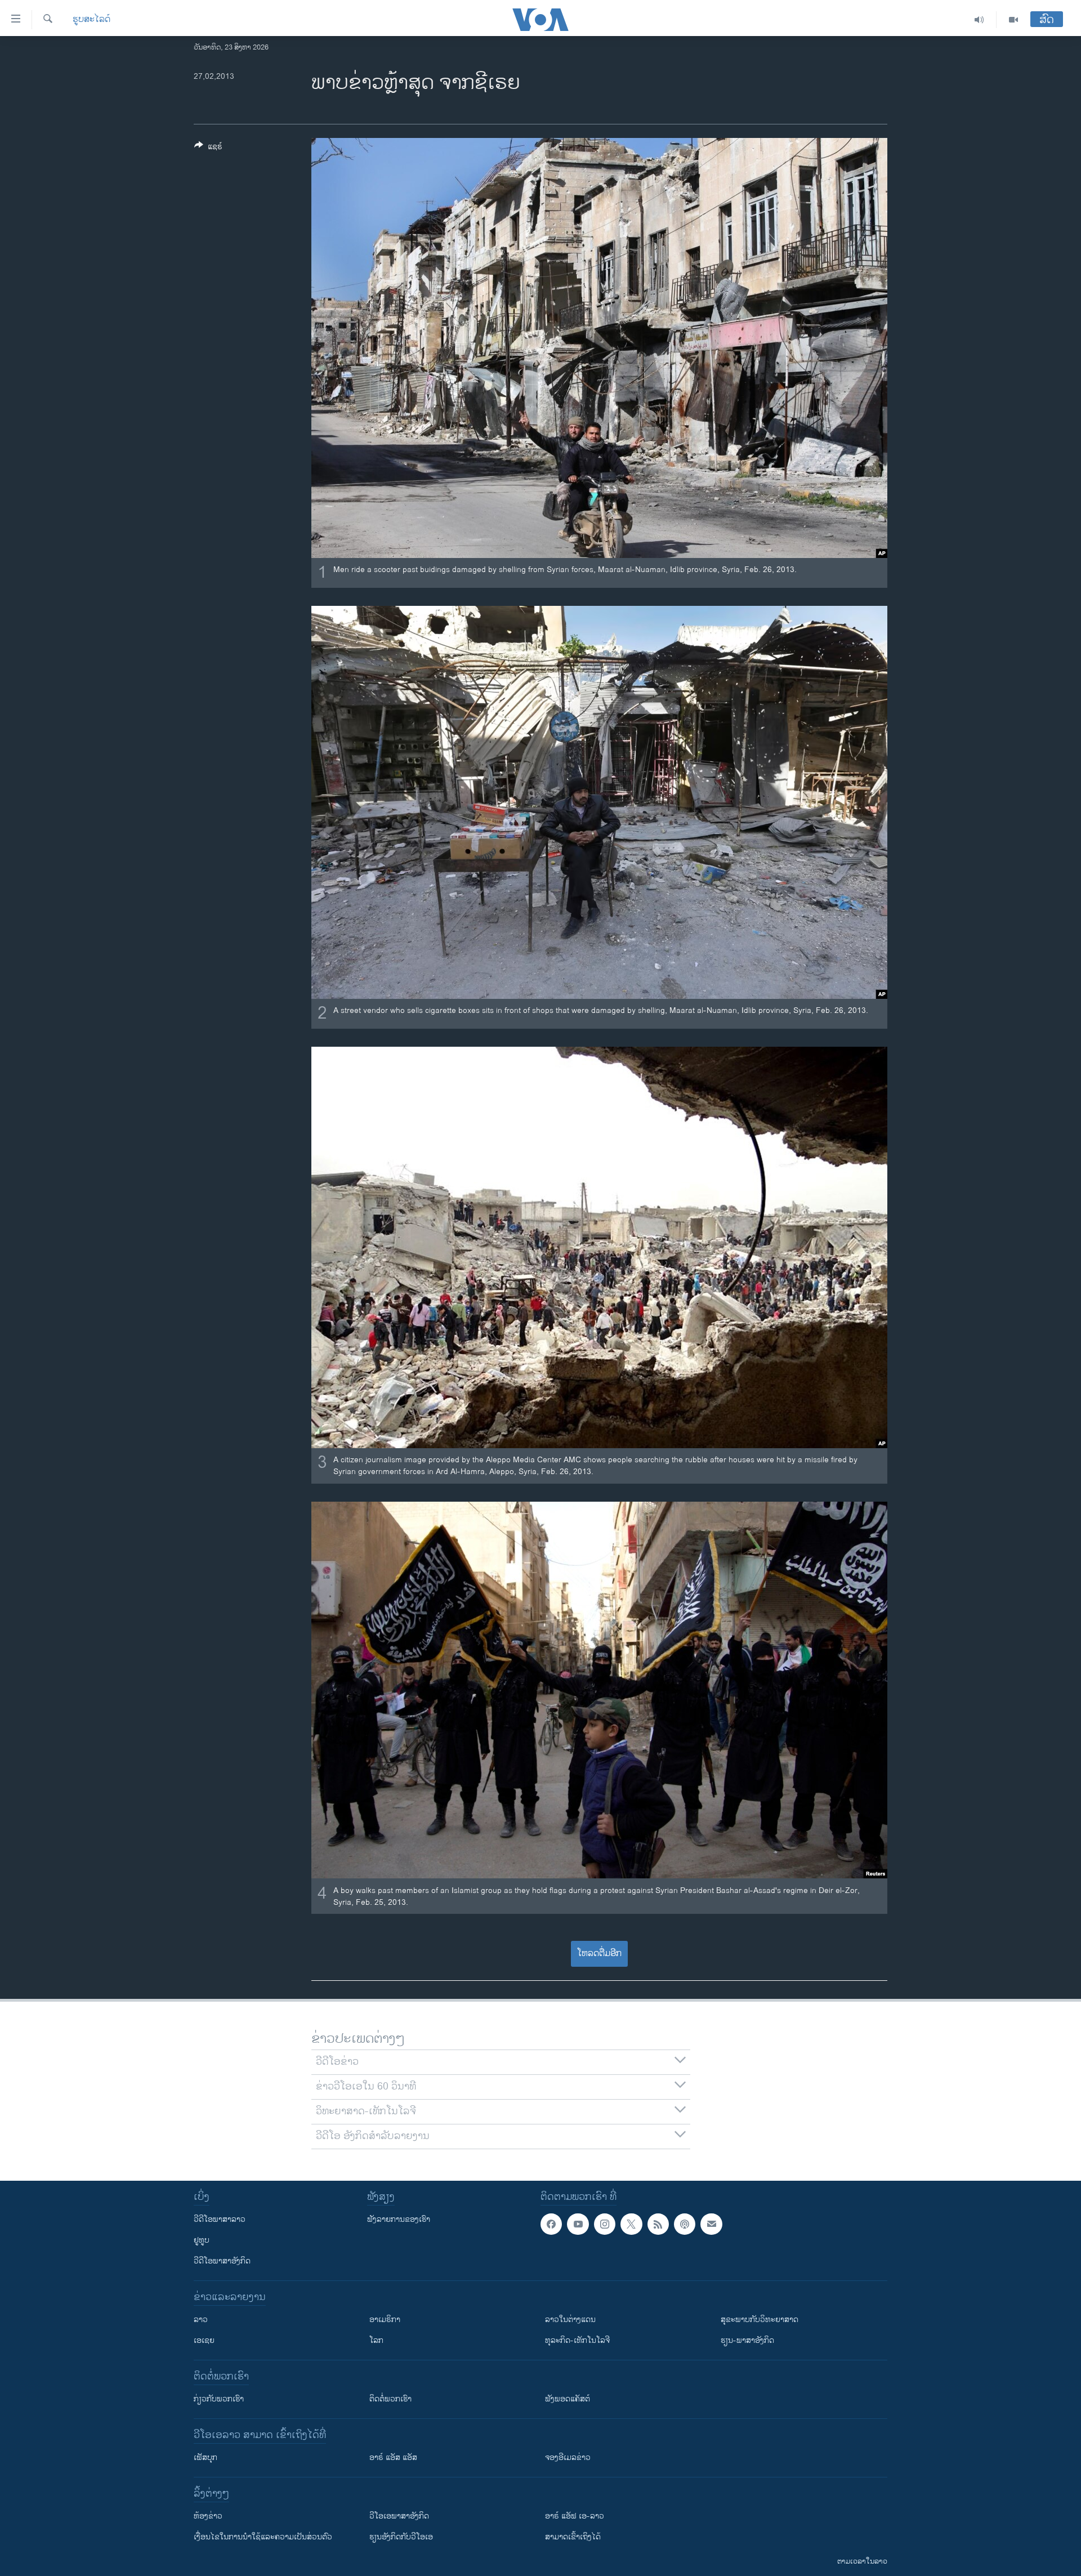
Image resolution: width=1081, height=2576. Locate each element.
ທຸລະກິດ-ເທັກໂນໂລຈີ (577, 2340)
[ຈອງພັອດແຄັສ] (711, 2224)
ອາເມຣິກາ (385, 2320)
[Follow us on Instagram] (605, 2224)
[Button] (208, 148)
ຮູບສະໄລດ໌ (91, 20)
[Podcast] (685, 2224)
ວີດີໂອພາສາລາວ (220, 2219)
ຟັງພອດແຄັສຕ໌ (568, 2399)
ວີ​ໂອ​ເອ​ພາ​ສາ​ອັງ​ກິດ (399, 2516)
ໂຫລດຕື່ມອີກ (599, 1954)
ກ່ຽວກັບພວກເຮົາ (219, 2399)
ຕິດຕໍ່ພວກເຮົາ (390, 2399)
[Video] (1013, 20)
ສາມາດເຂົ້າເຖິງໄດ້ (573, 2537)
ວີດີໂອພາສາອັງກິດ (222, 2261)
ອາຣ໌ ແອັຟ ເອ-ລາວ (575, 2516)
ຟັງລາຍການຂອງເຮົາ (399, 2219)
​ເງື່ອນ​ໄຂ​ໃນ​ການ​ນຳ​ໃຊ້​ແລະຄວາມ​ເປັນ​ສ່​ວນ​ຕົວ (263, 2537)
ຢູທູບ (202, 2240)
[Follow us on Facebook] (551, 2224)
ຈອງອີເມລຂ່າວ (568, 2457)
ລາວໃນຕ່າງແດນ (570, 2320)
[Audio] (979, 20)
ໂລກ (376, 2340)
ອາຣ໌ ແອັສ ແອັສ (393, 2457)
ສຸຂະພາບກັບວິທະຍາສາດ (760, 2320)
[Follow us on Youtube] (578, 2224)
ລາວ (201, 2320)
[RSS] (658, 2224)
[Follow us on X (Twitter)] (631, 2224)
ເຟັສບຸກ (206, 2457)
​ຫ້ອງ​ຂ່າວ (208, 2516)
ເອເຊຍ (204, 2340)
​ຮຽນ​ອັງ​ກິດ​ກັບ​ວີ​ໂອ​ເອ (401, 2537)
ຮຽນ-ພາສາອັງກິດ (747, 2340)
